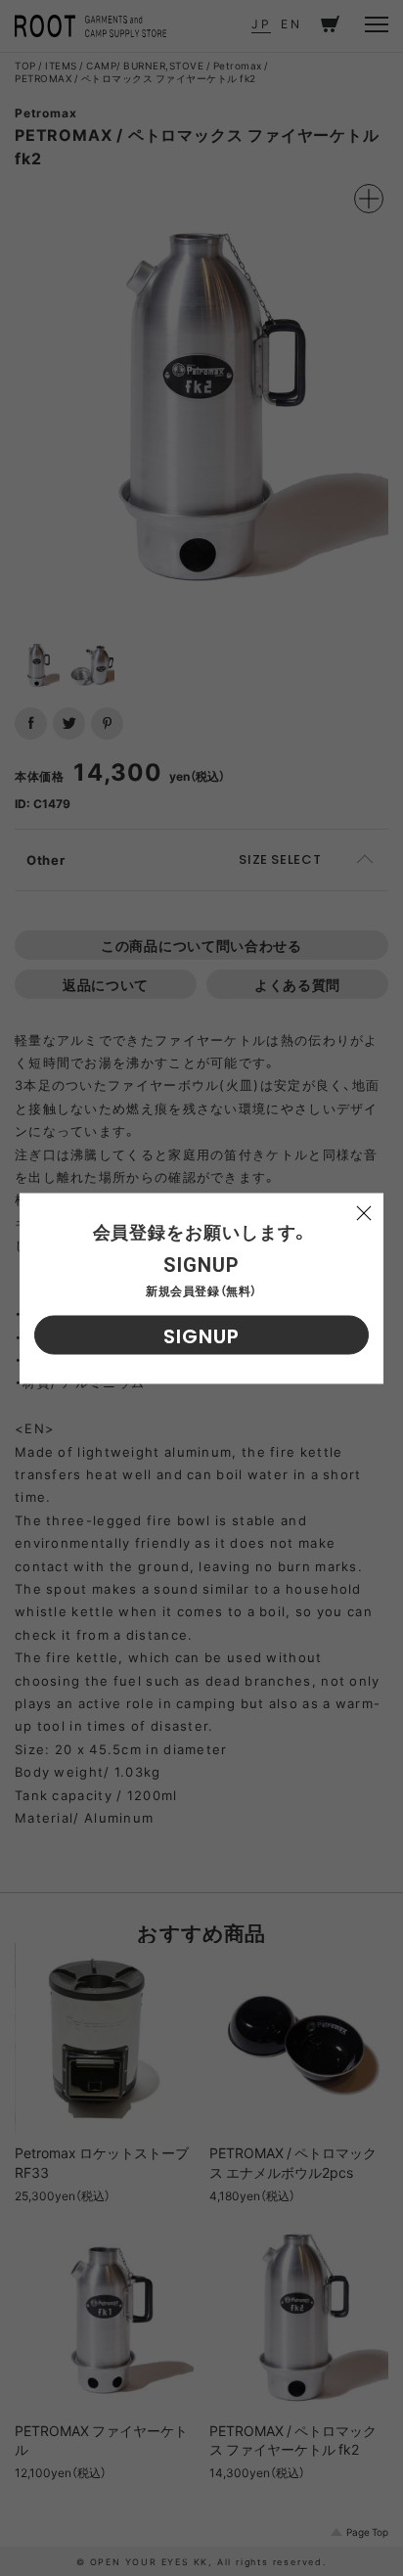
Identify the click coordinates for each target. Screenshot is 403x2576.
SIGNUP (201, 1335)
